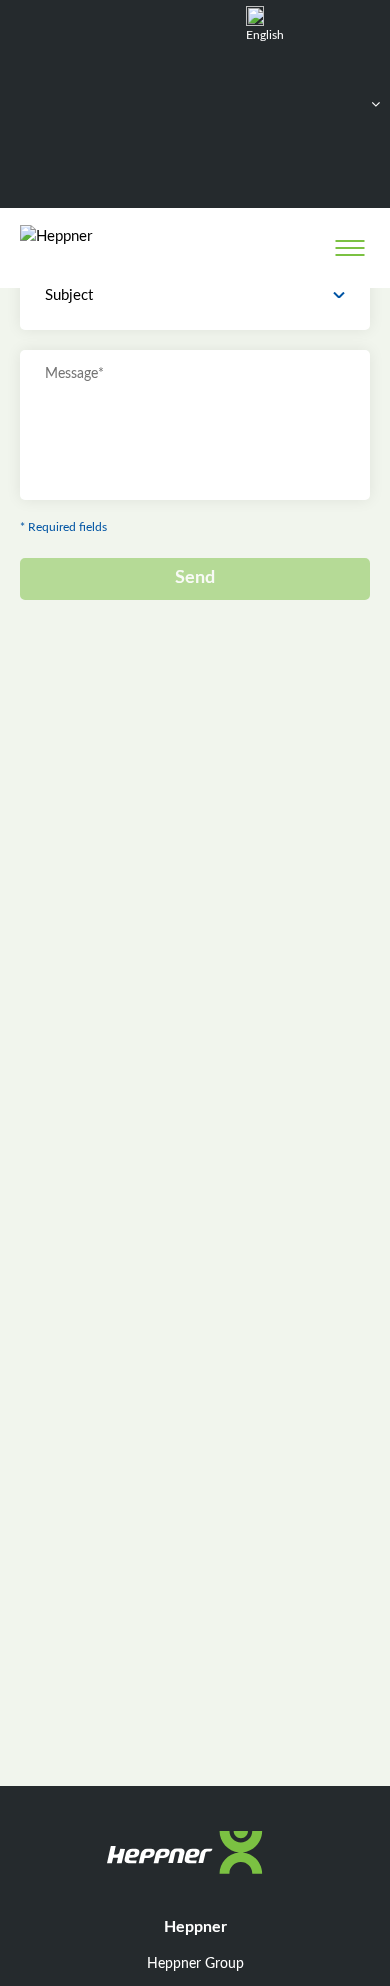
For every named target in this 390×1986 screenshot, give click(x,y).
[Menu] (349, 248)
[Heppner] (101, 247)
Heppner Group (195, 1964)
